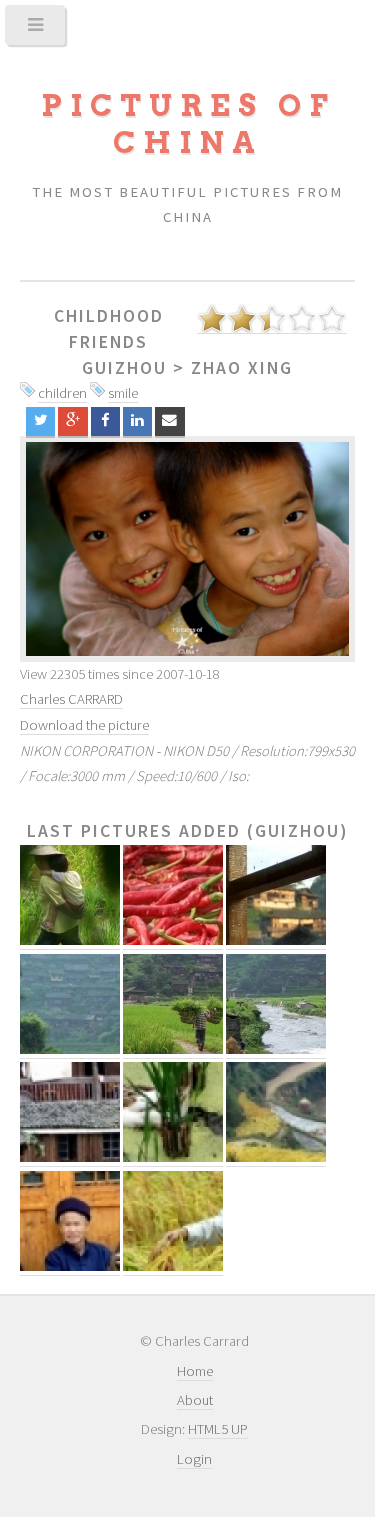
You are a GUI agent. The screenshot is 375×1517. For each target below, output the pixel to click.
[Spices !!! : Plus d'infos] (173, 940)
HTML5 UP (218, 1429)
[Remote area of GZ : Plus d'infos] (70, 1049)
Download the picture (84, 725)
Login (194, 1459)
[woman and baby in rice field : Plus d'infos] (70, 940)
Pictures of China (188, 124)
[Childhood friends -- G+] (72, 421)
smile (123, 393)
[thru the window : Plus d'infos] (276, 940)
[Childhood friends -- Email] (169, 421)
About (195, 1400)
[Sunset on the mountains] (187, 549)
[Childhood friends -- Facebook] (105, 421)
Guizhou (124, 368)
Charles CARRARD (71, 699)
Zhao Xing (242, 368)
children (62, 393)
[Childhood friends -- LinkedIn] (137, 421)
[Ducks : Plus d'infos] (173, 1157)
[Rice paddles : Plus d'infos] (276, 1157)
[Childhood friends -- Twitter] (40, 421)
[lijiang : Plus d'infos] (276, 1049)
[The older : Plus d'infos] (70, 1266)
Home (195, 1371)
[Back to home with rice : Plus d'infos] (173, 1049)
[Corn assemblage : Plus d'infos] (173, 1266)
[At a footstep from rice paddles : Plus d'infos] (70, 1157)
